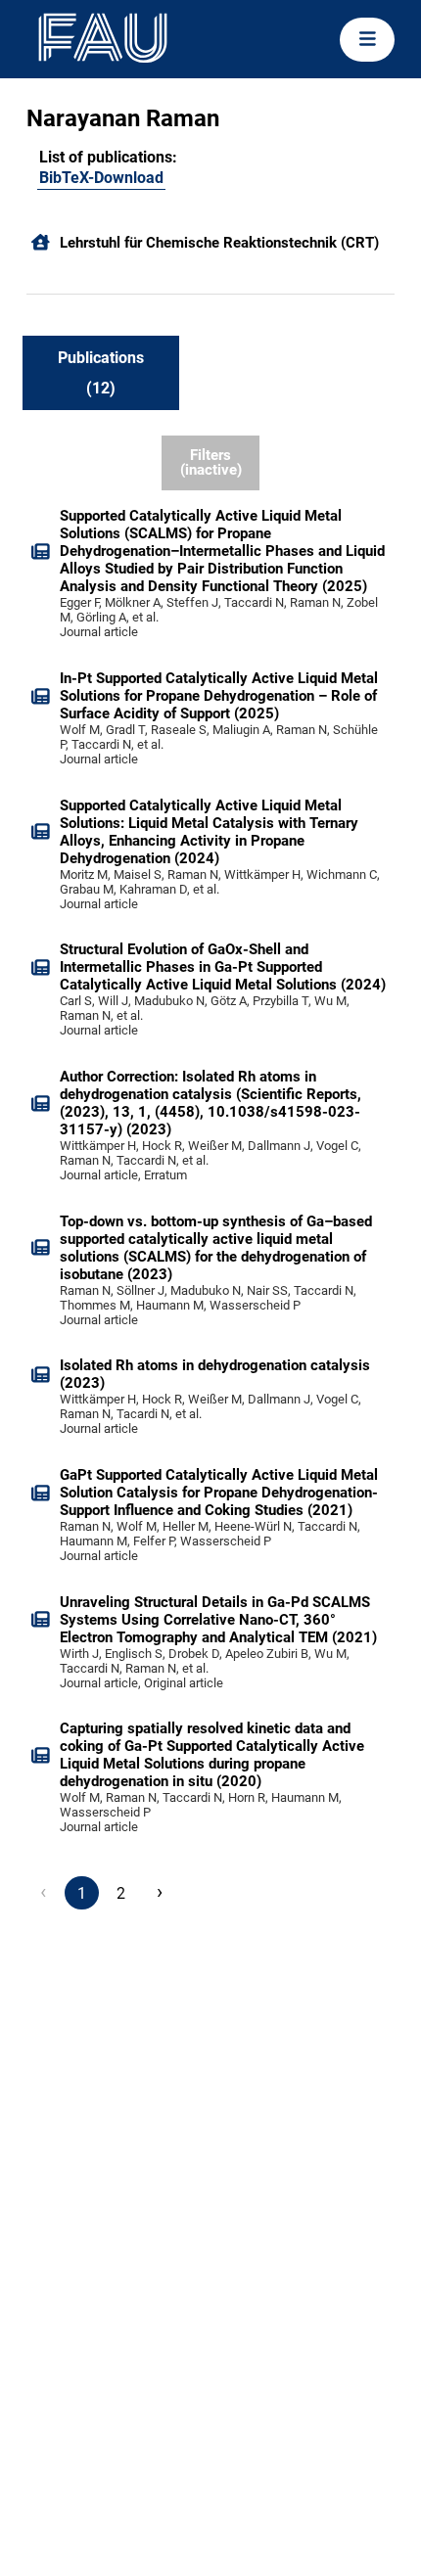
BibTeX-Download (101, 178)
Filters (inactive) (211, 462)
